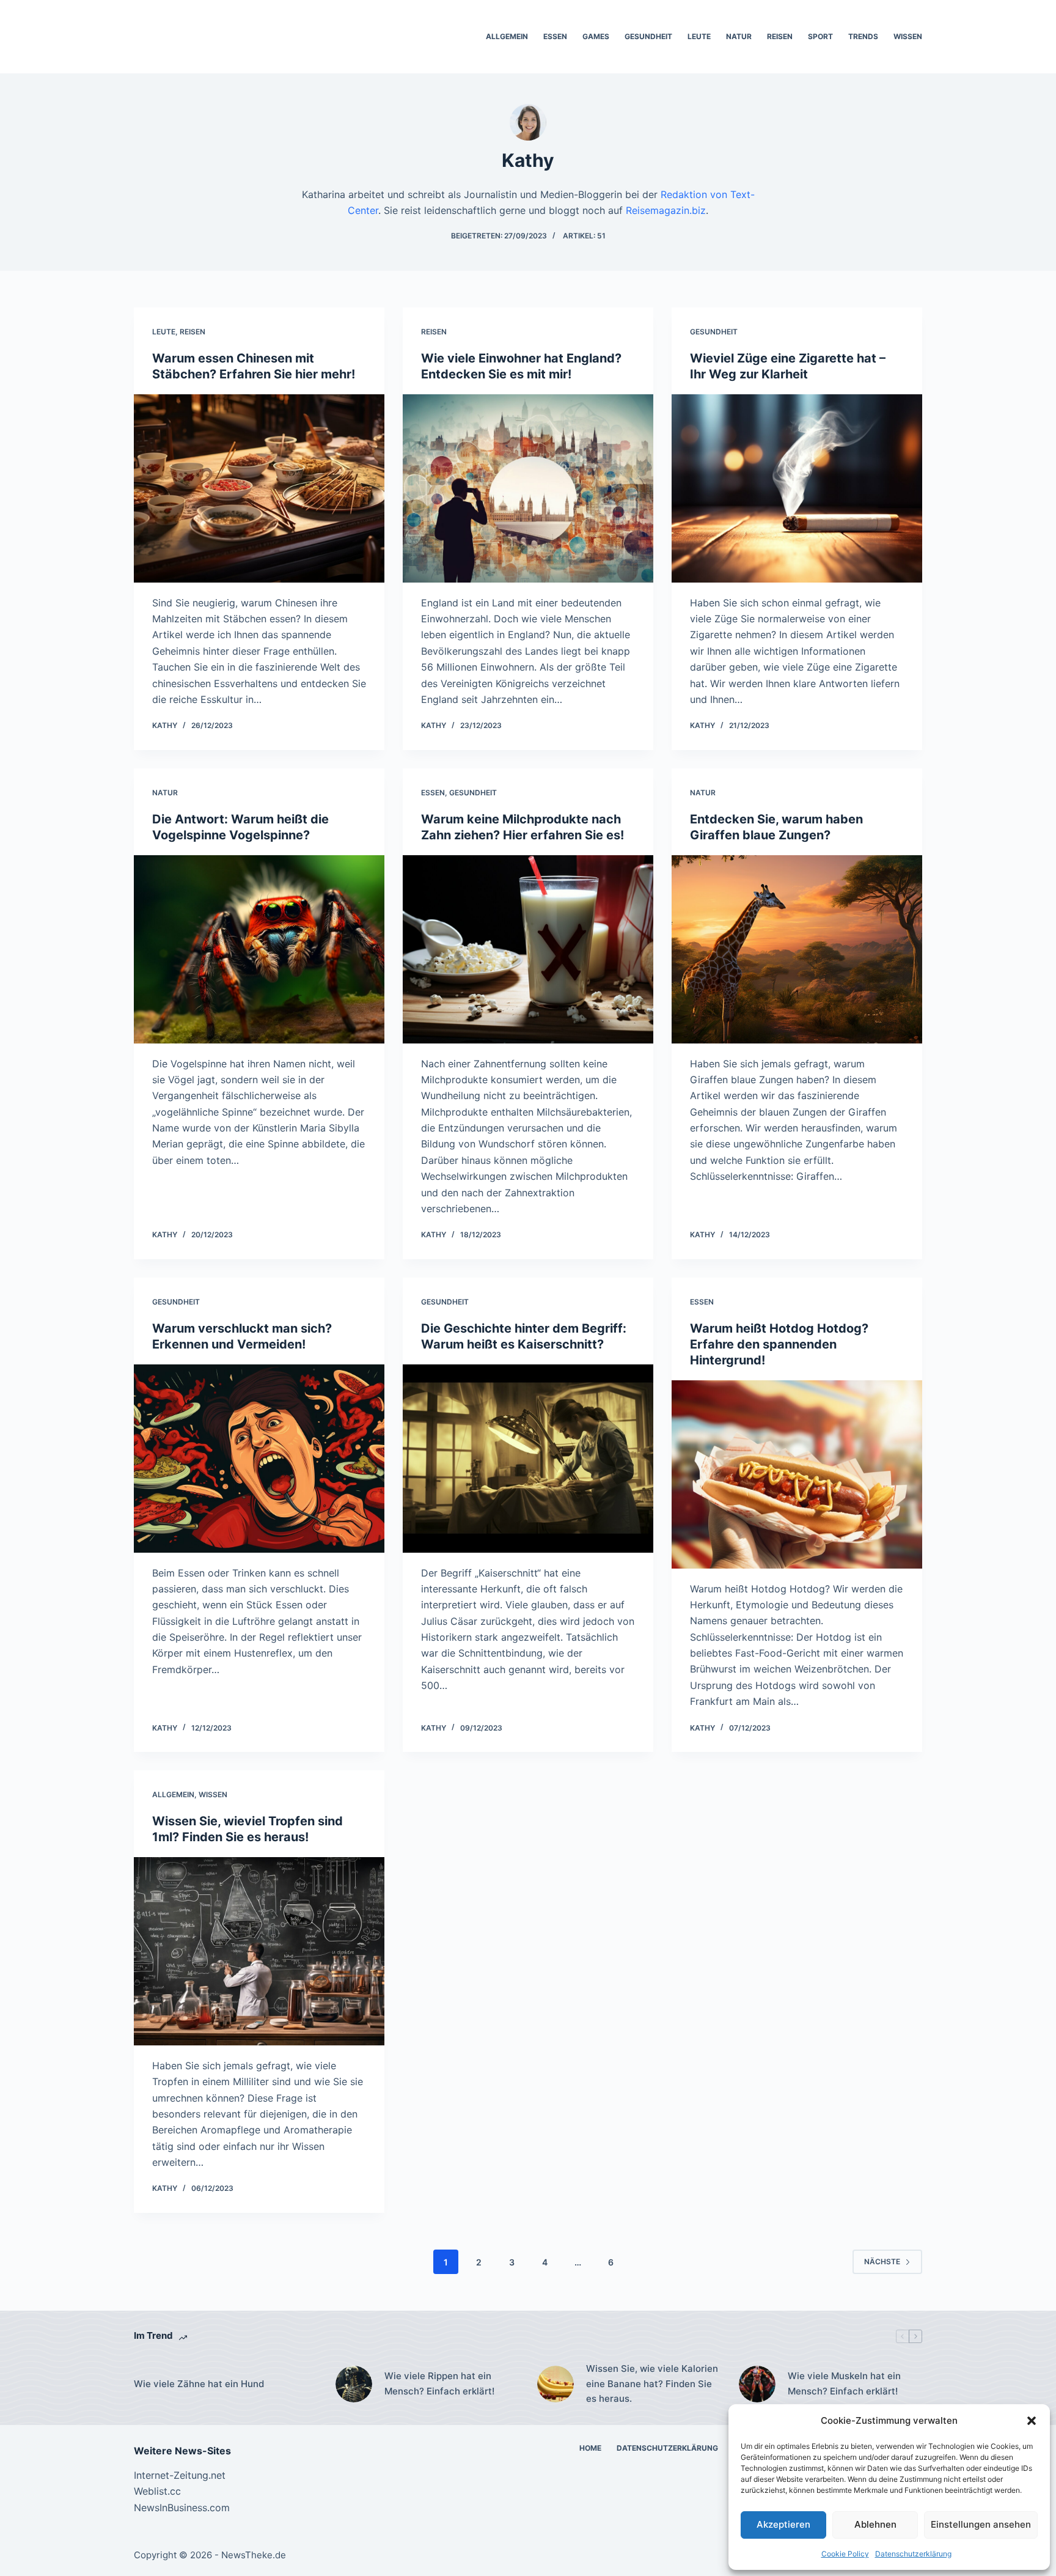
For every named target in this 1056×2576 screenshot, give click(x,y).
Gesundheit (648, 36)
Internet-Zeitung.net (180, 2475)
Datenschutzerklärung (913, 2554)
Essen (555, 36)
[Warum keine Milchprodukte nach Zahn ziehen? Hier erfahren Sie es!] (528, 949)
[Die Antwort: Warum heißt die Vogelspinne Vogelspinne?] (259, 949)
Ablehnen (875, 2524)
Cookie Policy (845, 2554)
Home (590, 2448)
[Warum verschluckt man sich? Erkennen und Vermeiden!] (259, 1459)
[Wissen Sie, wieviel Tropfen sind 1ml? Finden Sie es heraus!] (259, 1951)
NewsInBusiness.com (182, 2508)
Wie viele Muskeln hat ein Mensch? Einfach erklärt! (844, 2383)
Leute (699, 36)
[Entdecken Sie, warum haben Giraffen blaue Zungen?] (797, 949)
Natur (739, 36)
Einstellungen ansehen (981, 2524)
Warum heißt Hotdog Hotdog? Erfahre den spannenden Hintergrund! (779, 1344)
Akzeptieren (783, 2524)
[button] (1032, 2421)
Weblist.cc (157, 2491)
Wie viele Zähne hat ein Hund (199, 2384)
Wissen (908, 36)
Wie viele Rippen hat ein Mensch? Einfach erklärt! (439, 2383)
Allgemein (507, 36)
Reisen (780, 36)
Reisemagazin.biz (666, 210)
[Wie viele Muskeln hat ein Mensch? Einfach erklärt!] (757, 2384)
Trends (863, 36)
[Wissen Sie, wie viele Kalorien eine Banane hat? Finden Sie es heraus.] (555, 2384)
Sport (820, 36)
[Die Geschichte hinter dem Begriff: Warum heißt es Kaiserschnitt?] (528, 1459)
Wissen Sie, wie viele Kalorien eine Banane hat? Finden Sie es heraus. (652, 2384)
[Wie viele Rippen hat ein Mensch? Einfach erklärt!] (354, 2384)
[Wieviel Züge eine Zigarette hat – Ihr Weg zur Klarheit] (797, 488)
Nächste (882, 2261)
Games (596, 36)
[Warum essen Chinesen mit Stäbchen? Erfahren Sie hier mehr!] (259, 488)
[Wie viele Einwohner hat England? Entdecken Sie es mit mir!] (528, 488)
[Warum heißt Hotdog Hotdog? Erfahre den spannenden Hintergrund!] (797, 1474)
